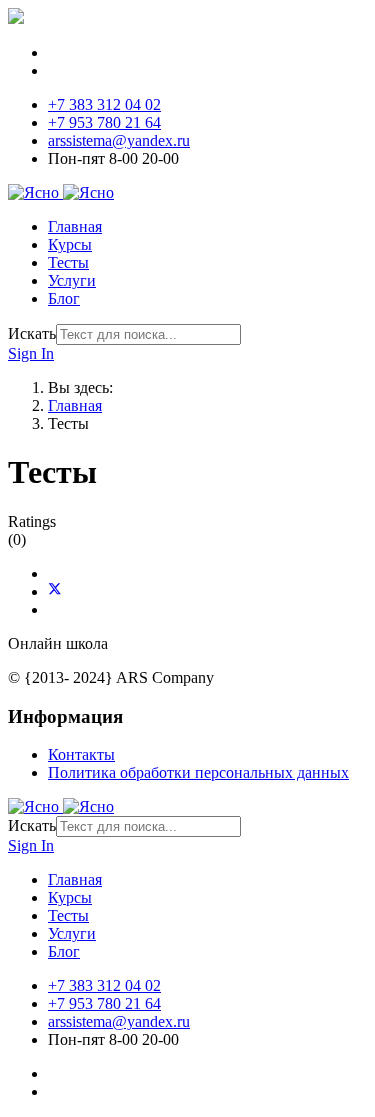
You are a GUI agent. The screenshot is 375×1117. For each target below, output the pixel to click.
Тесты (68, 262)
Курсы (70, 244)
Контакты (81, 754)
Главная (75, 226)
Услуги (72, 280)
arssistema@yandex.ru (119, 140)
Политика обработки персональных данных (198, 772)
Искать (32, 333)
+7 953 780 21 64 (104, 122)
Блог (64, 298)
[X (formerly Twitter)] (55, 591)
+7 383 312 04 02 (104, 104)
